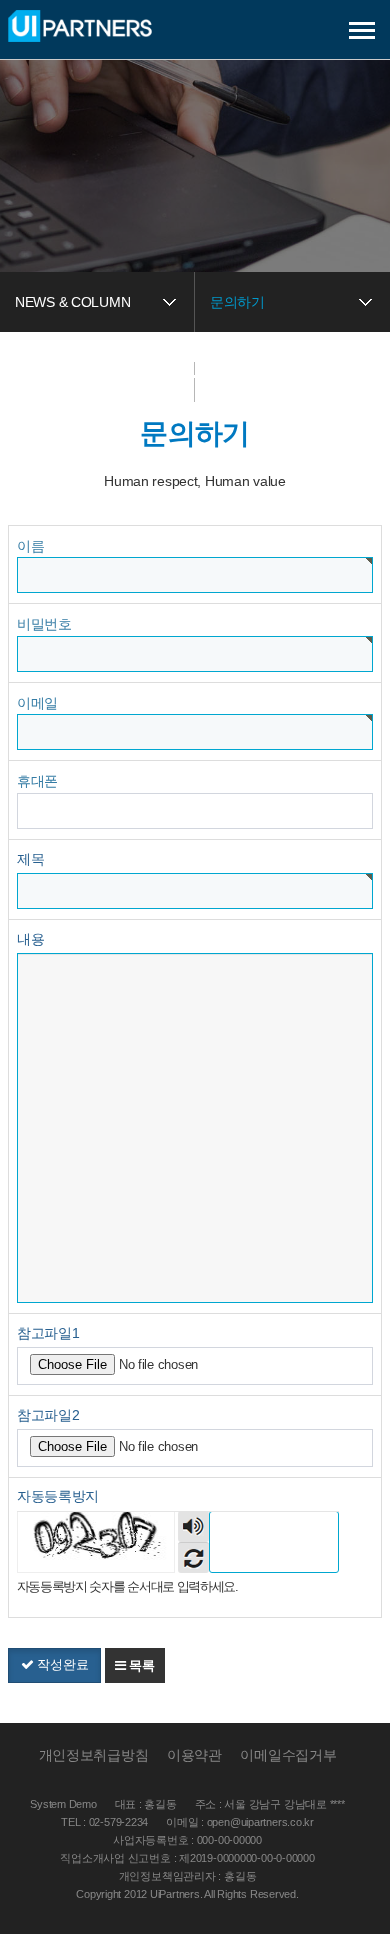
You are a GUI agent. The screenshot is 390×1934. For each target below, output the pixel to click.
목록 (140, 1665)
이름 (30, 546)
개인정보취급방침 (94, 1755)
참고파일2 (48, 1415)
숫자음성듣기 (193, 1526)
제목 (30, 859)
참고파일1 (48, 1333)
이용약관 (194, 1755)
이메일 (37, 703)
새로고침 (193, 1557)
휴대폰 (37, 781)
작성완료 (61, 1664)
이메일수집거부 (288, 1755)
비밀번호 (44, 624)
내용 (30, 939)
